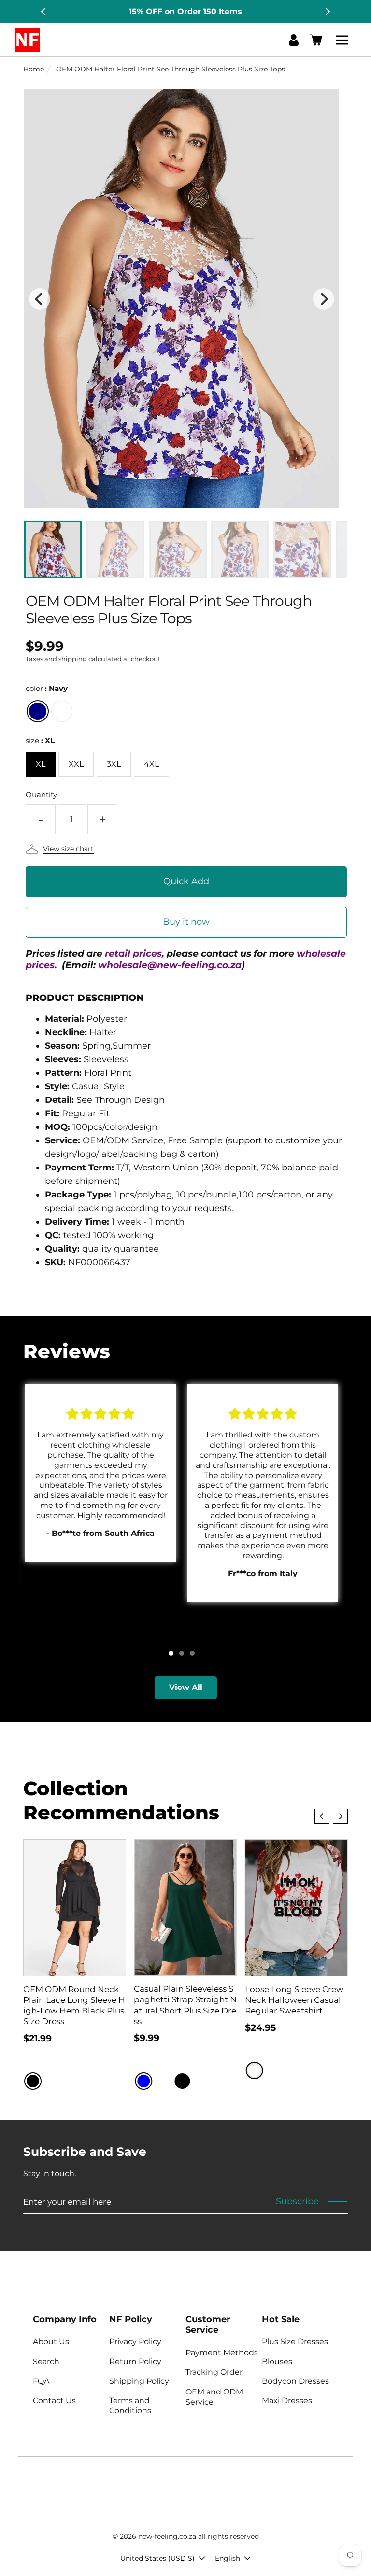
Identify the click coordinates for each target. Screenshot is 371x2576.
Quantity (41, 795)
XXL (76, 764)
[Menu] (343, 40)
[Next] (327, 12)
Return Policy (135, 2361)
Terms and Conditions (130, 2406)
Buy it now (186, 922)
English (228, 2558)
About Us (51, 2342)
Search (46, 2361)
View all (186, 1687)
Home (34, 69)
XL (41, 764)
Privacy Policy (135, 2342)
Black (33, 2081)
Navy (38, 711)
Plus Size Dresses (295, 2342)
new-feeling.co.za (167, 2536)
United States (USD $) (157, 2558)
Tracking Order (214, 2372)
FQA (41, 2381)
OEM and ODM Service (214, 2397)
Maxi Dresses (287, 2400)
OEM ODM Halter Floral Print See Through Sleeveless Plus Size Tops (171, 69)
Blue (143, 2081)
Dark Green (201, 2081)
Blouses (277, 2361)
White (62, 711)
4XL (151, 764)
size (40, 740)
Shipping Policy (139, 2381)
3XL (114, 764)
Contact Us (54, 2400)
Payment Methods (222, 2353)
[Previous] (44, 12)
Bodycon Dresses (295, 2381)
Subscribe (297, 2201)
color (47, 688)
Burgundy (163, 2081)
